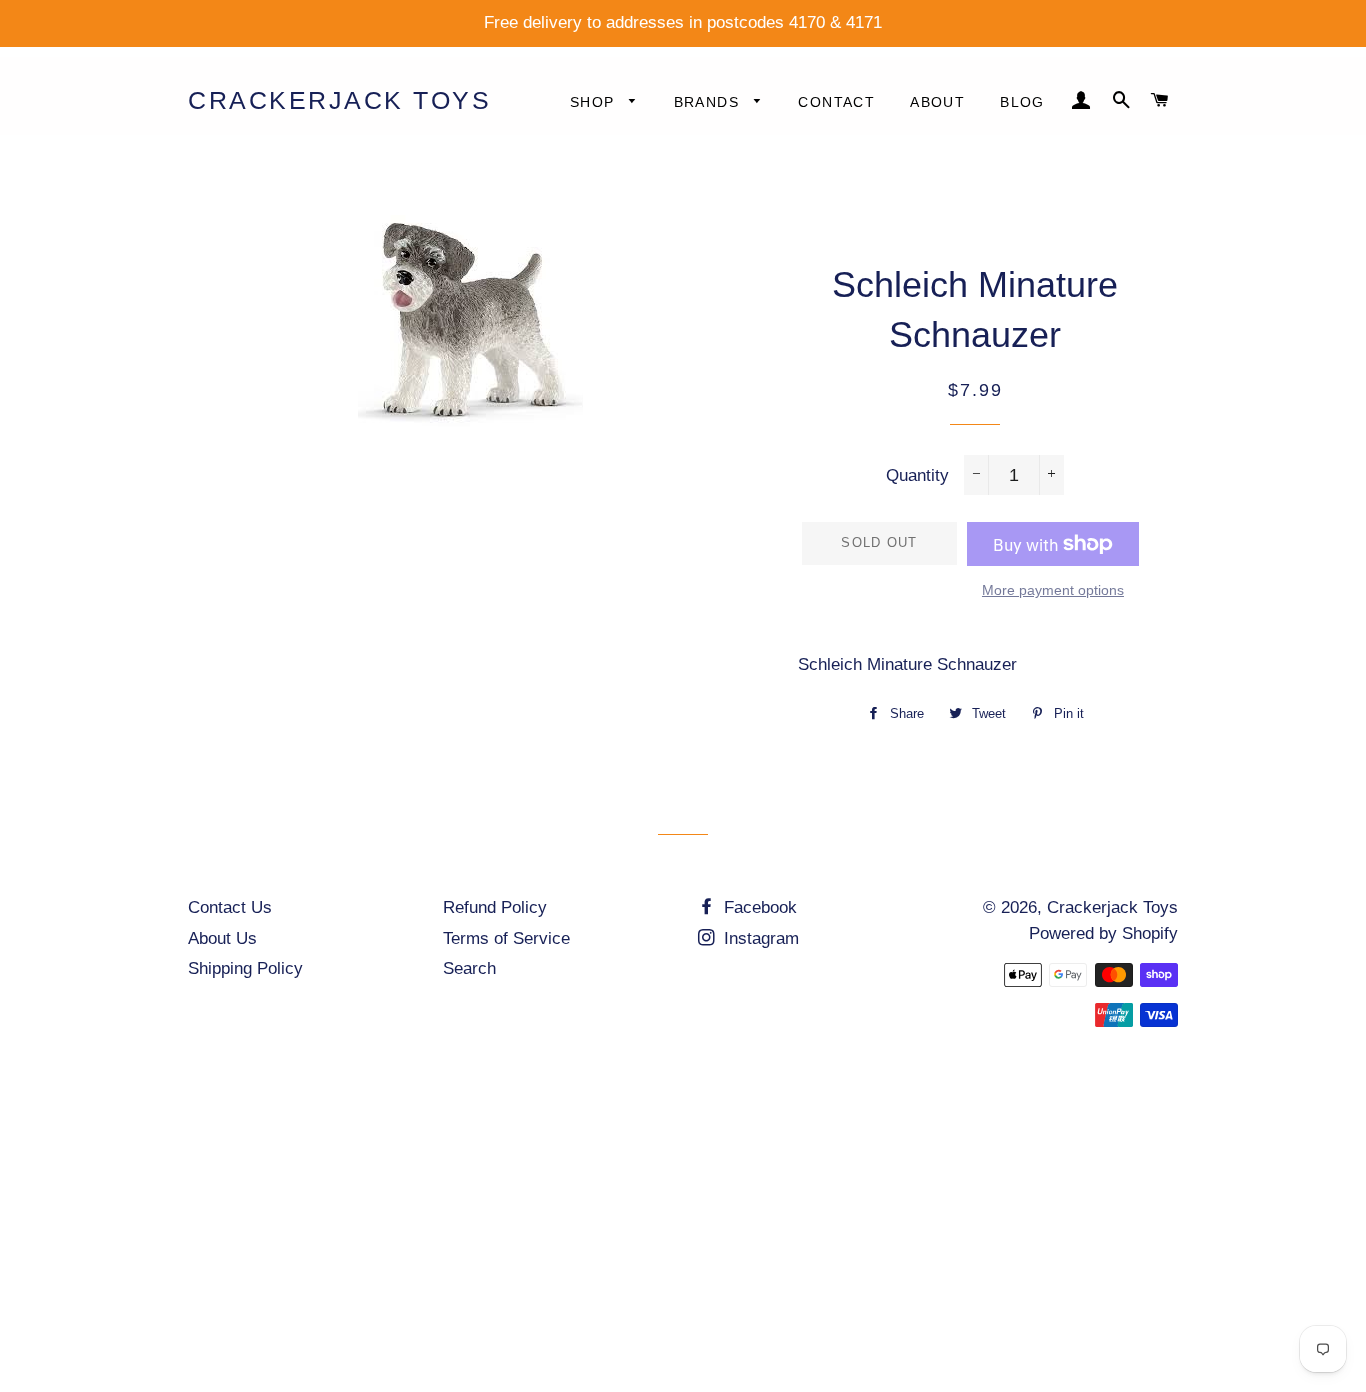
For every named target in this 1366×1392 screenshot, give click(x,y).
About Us (222, 938)
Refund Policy (495, 907)
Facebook (758, 907)
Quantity (917, 475)
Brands (709, 102)
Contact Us (230, 907)
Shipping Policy (245, 968)
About (937, 102)
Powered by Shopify (1103, 933)
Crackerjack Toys (339, 100)
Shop (595, 102)
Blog (1022, 102)
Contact (836, 102)
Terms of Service (506, 938)
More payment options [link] (1053, 590)
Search (469, 968)
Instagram (759, 938)
